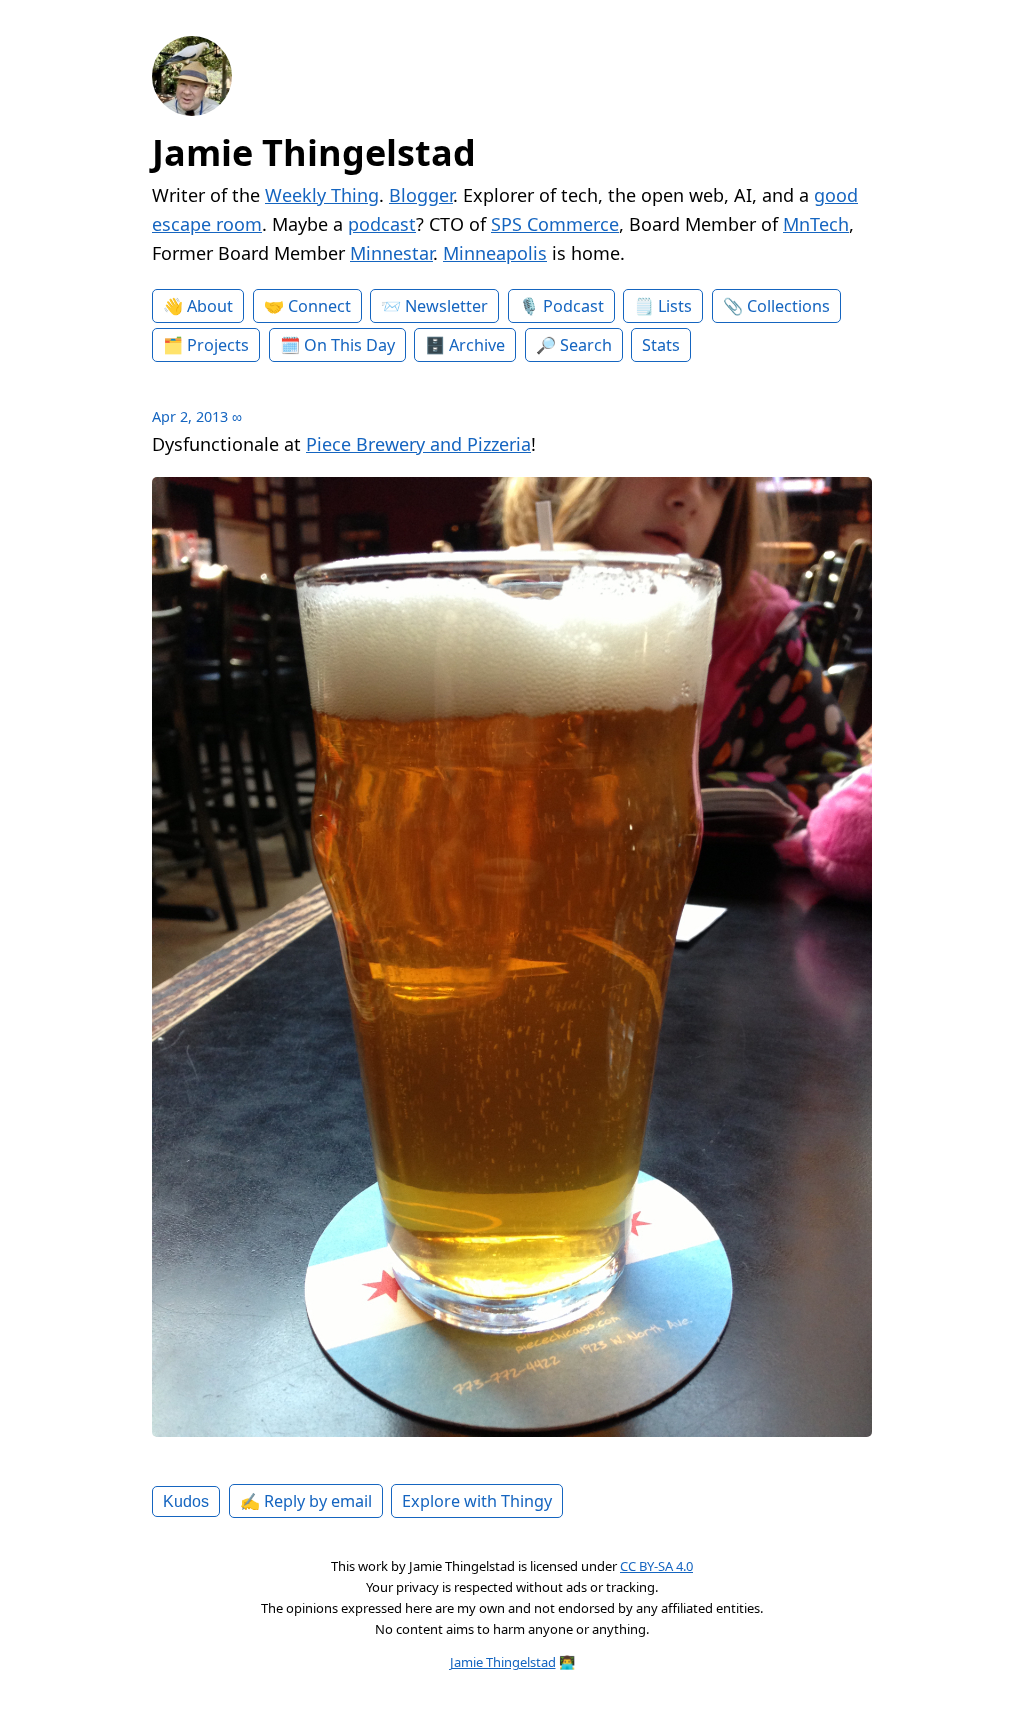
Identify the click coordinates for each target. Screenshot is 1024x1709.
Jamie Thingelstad (314, 152)
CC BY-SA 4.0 (656, 1566)
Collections (788, 306)
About (210, 306)
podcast (382, 224)
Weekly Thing (322, 195)
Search (586, 345)
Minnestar (391, 253)
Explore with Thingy (477, 1501)
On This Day (349, 345)
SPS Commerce (555, 224)
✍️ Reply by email (306, 1501)
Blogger (421, 195)
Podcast (573, 306)
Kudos (186, 1501)
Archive (477, 345)
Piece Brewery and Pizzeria (418, 444)
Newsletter (446, 306)
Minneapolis (495, 253)
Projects (218, 345)
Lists (675, 306)
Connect (319, 306)
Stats (661, 345)
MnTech (816, 224)
